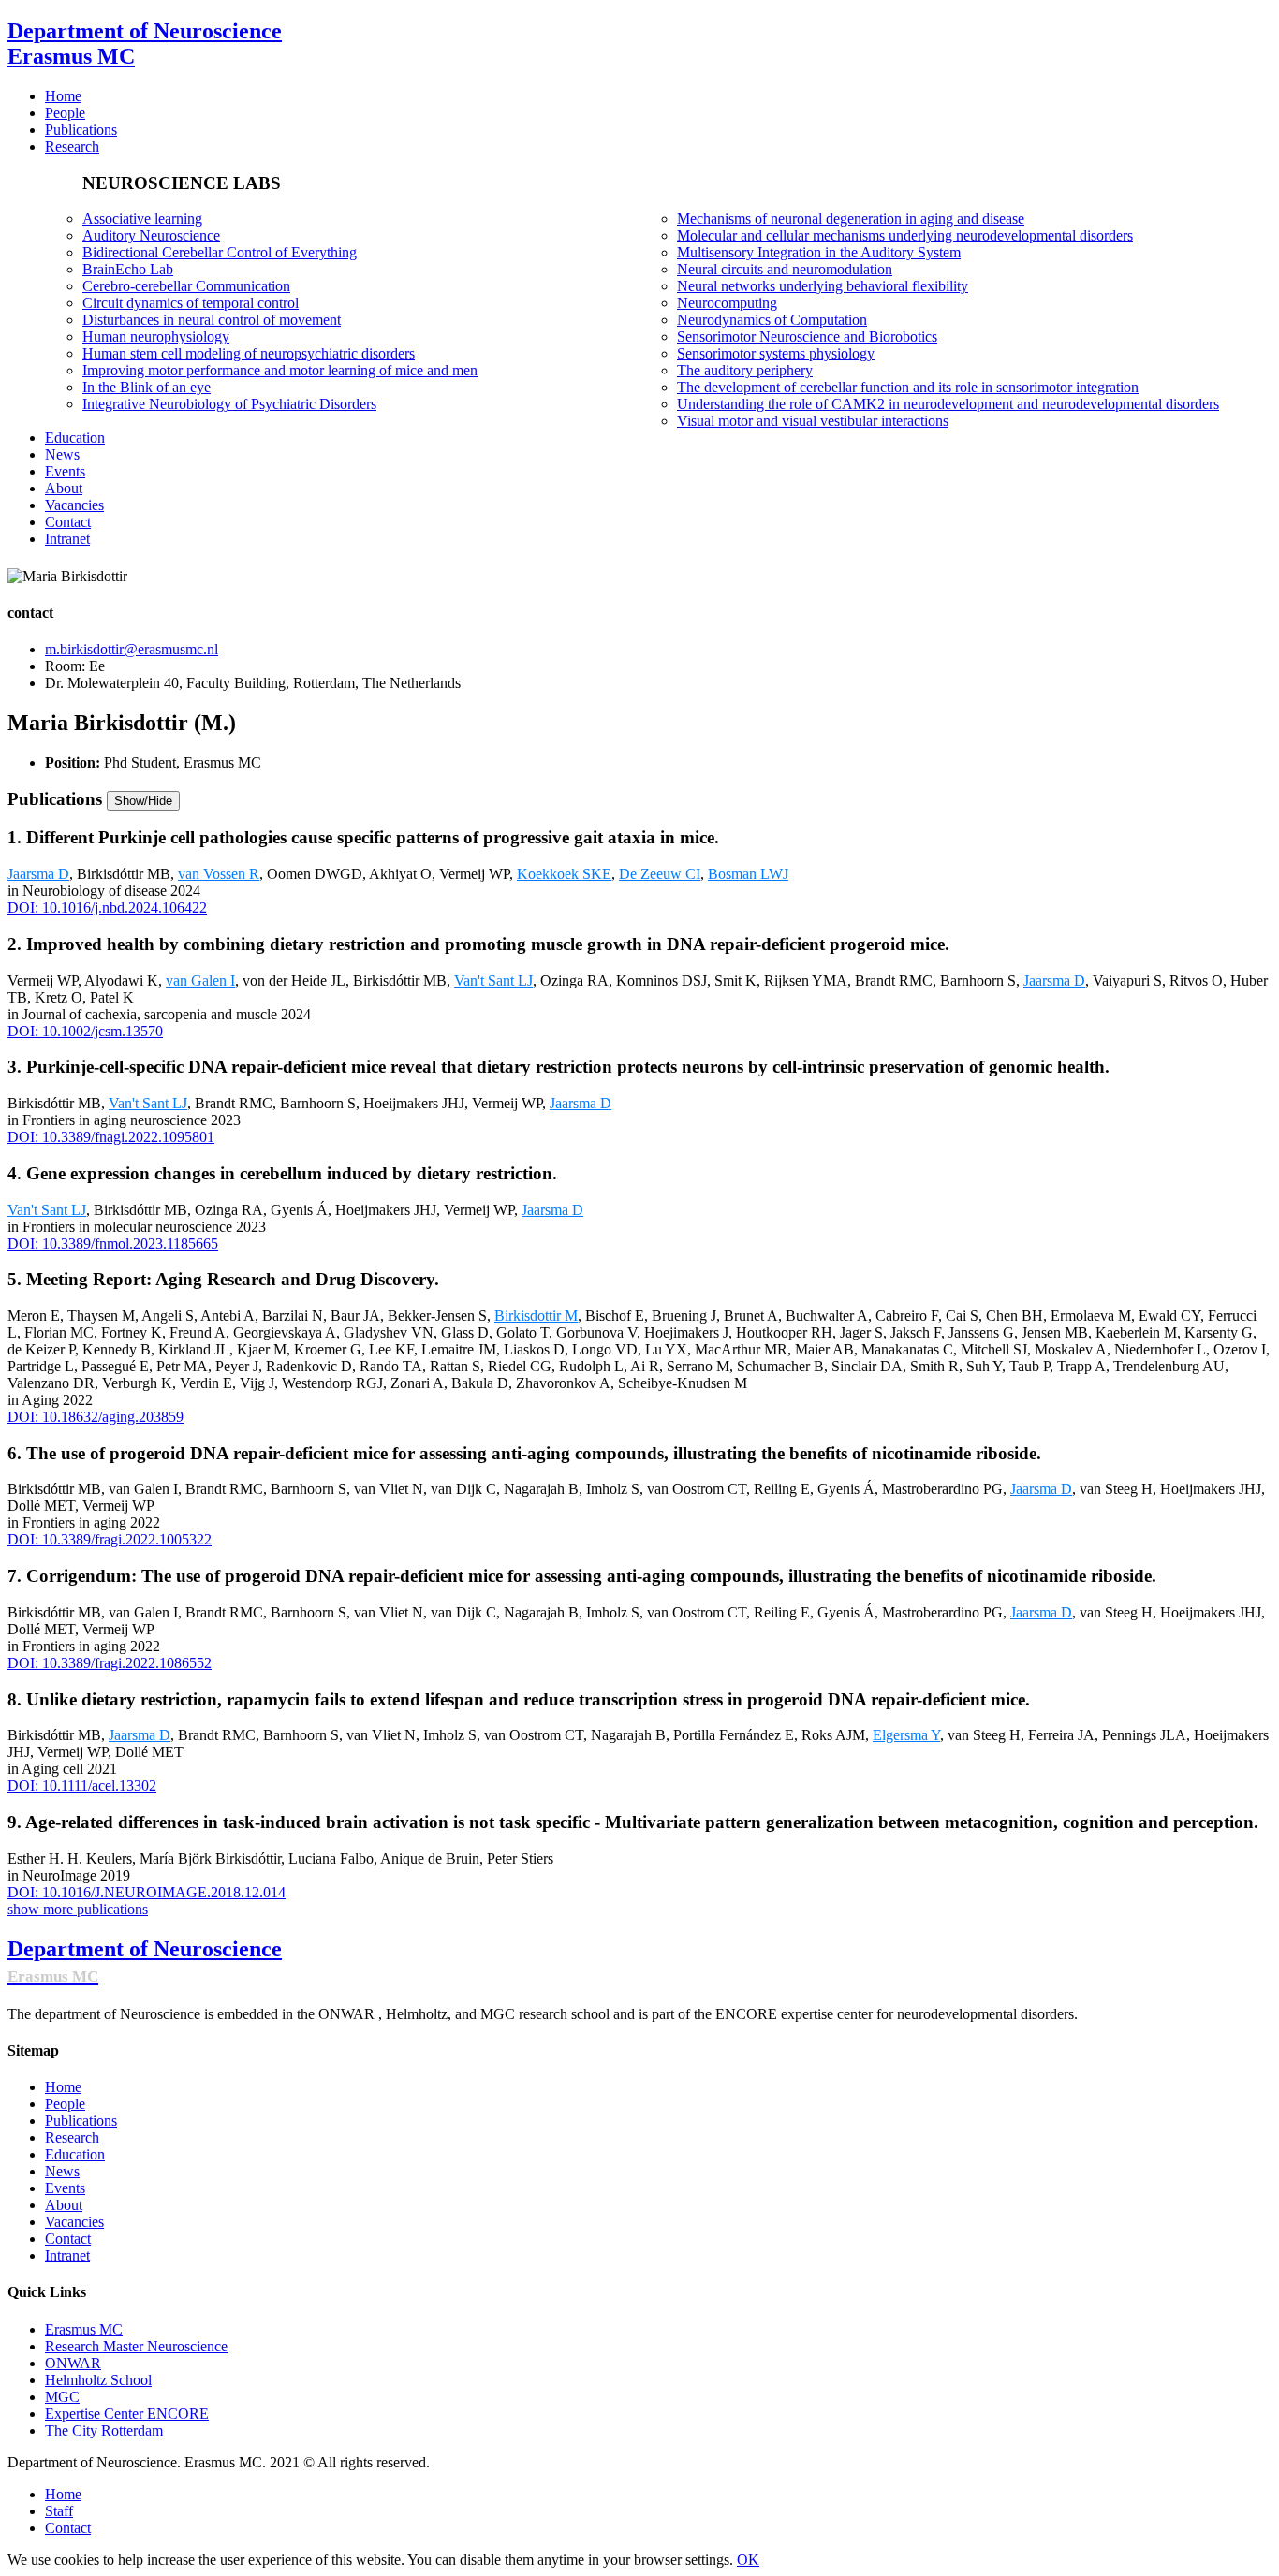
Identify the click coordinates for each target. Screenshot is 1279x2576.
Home (63, 2087)
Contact (68, 2239)
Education (75, 2154)
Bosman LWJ (748, 874)
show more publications (78, 1909)
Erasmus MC (84, 2329)
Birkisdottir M (536, 1316)
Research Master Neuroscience (136, 2346)
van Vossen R (219, 874)
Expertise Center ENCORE (127, 2414)
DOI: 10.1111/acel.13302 (82, 1786)
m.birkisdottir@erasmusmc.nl (132, 649)
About (64, 2205)
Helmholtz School (98, 2380)
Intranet (67, 2255)
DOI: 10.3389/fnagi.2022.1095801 (111, 1137)
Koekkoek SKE (564, 874)
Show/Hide (143, 801)
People (65, 2104)
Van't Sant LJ (493, 981)
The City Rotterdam (104, 2430)
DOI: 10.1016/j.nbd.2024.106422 (107, 907)
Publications (81, 2121)
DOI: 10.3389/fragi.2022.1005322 (110, 1539)
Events (65, 2188)
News (62, 2171)
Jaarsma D (38, 874)
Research (72, 2137)
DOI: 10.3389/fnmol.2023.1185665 (113, 1244)
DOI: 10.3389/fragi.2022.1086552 (110, 1663)
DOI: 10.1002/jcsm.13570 (85, 1031)
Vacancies (74, 2222)
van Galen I (200, 981)
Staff (59, 2511)
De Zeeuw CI (660, 874)
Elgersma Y (906, 1735)
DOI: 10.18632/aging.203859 (96, 1417)
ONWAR (73, 2363)
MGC (62, 2397)
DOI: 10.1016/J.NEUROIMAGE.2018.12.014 (147, 1892)
